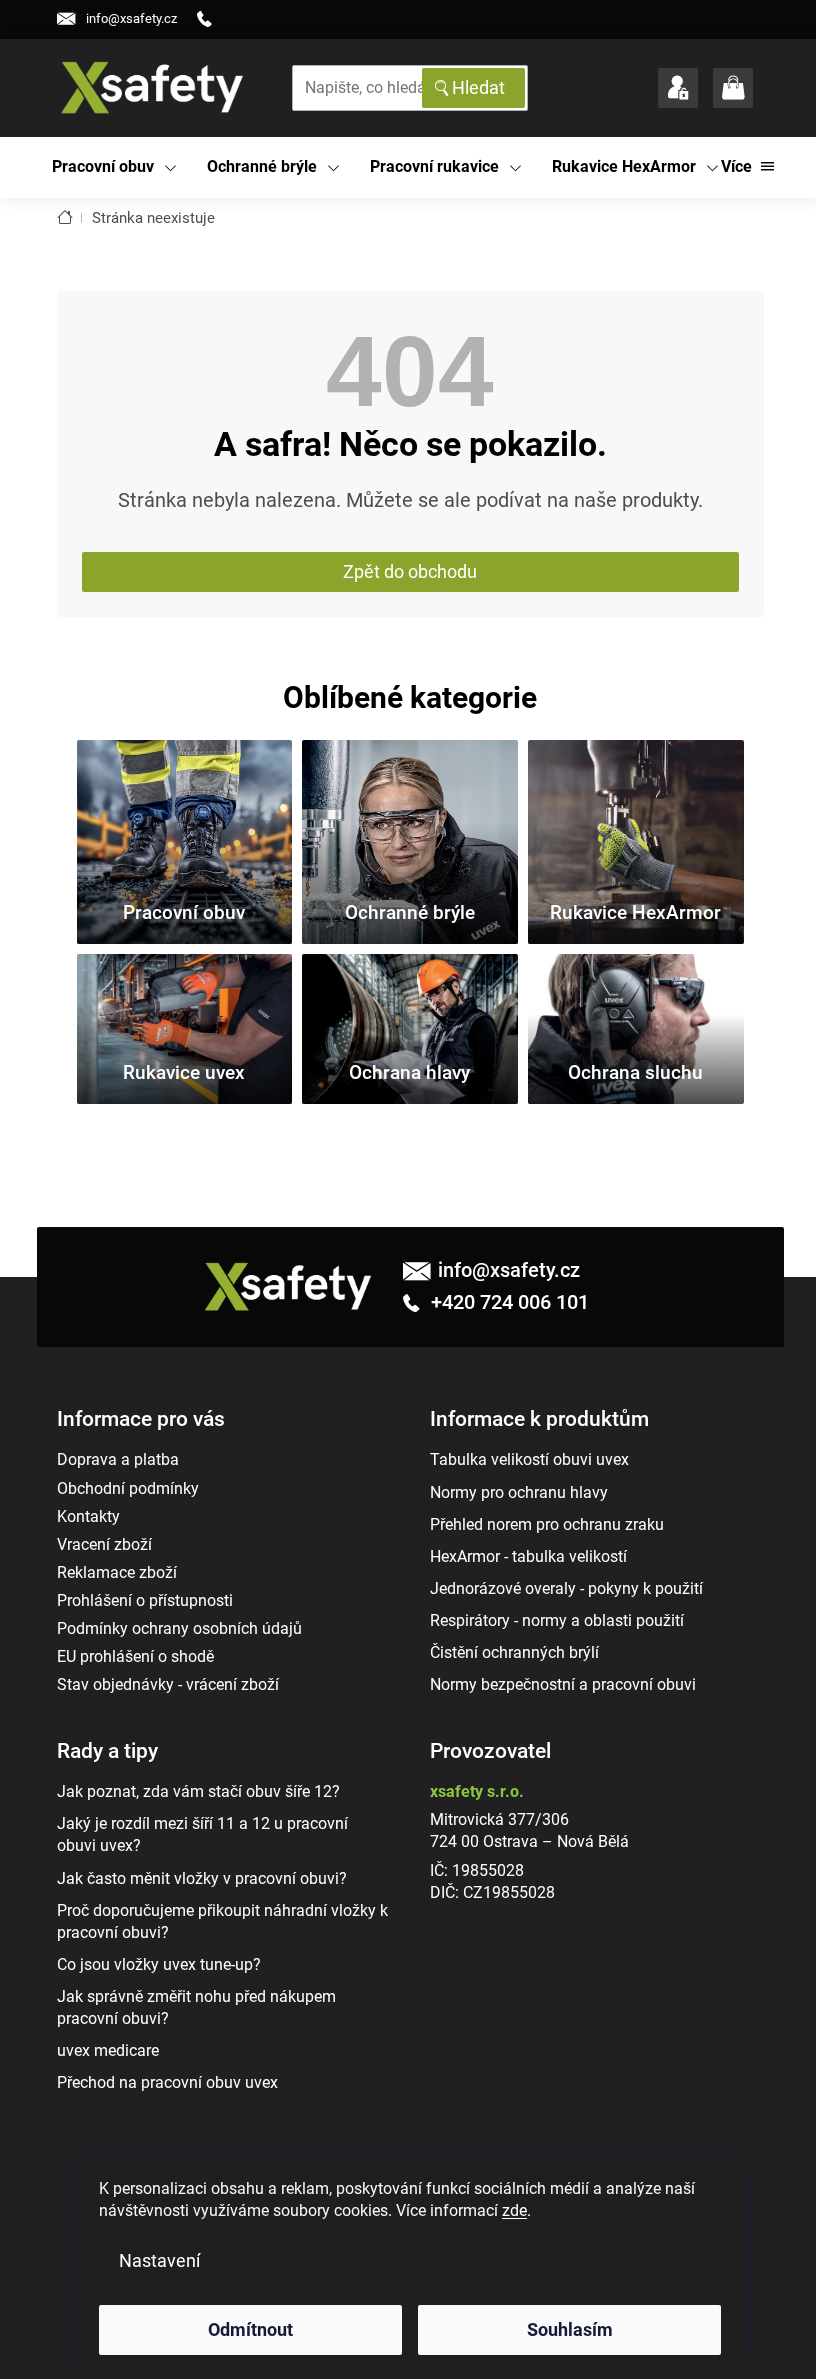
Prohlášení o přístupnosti (145, 1600)
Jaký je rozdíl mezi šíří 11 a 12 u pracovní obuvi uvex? (202, 1834)
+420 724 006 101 (507, 1302)
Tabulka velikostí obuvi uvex (529, 1459)
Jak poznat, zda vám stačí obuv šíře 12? (198, 1791)
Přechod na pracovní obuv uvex (167, 2082)
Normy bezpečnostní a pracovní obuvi (563, 1684)
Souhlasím (570, 2329)
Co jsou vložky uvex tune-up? (159, 1964)
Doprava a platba (118, 1459)
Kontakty (88, 1516)
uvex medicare (108, 2050)
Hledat (478, 87)
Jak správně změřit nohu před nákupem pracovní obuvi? (196, 2007)
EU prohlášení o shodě (135, 1656)
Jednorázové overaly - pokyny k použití (566, 1588)
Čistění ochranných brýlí (514, 1652)
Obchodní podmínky (128, 1488)
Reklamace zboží (117, 1572)
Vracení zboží (104, 1544)
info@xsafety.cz (509, 1270)
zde (514, 2210)
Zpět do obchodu (410, 571)
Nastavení (159, 2260)
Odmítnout (250, 2329)
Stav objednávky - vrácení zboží (168, 1684)
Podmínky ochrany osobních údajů (179, 1628)
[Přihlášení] (678, 88)
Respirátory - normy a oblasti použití (557, 1620)
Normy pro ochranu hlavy (519, 1492)
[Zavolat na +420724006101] (212, 19)
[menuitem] (114, 167)
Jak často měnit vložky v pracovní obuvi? (202, 1878)
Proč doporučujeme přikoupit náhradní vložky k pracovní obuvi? (222, 1921)
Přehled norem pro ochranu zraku (547, 1524)
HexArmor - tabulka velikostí (528, 1556)
